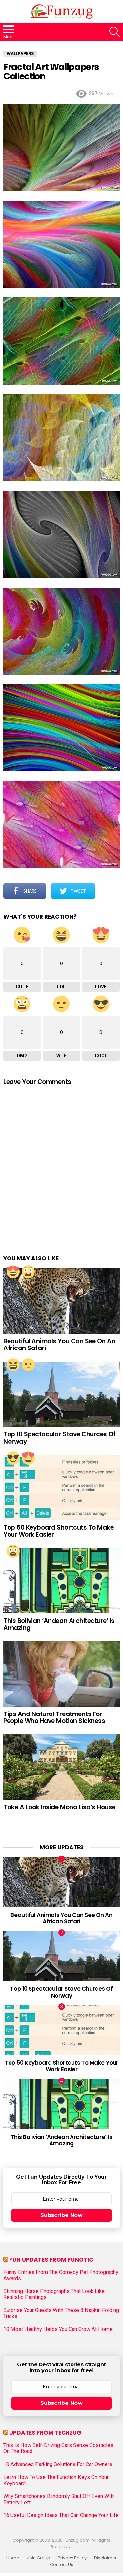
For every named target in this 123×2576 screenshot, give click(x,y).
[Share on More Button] (108, 891)
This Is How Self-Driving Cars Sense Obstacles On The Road (58, 2448)
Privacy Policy (72, 2558)
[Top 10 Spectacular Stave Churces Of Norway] (61, 1394)
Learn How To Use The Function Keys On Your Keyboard (56, 2480)
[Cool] (13, 1458)
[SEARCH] (114, 32)
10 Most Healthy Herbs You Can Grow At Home (58, 2329)
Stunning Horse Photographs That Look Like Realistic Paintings (54, 2294)
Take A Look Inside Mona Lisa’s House (59, 1807)
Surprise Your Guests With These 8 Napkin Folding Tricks (61, 2313)
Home (13, 2558)
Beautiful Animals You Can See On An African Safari (59, 1345)
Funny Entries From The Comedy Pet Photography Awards (61, 2275)
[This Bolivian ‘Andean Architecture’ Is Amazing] (61, 1581)
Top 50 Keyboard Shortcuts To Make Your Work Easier (58, 1531)
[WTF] (28, 1365)
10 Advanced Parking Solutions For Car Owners (58, 2464)
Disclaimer (105, 2558)
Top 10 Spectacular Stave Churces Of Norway (59, 1438)
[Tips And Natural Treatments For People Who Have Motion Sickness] (61, 1674)
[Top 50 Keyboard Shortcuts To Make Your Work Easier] (61, 1487)
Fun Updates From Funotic (51, 2260)
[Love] (13, 1272)
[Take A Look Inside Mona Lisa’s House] (61, 1767)
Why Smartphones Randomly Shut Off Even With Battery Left (59, 2499)
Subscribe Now (61, 2215)
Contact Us (61, 2565)
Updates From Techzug (45, 2433)
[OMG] (28, 1272)
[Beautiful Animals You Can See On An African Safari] (61, 1301)
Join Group (39, 2558)
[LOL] (13, 1365)
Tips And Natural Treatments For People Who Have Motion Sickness (54, 1717)
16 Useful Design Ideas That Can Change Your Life (61, 2515)
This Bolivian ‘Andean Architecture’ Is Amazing (59, 1624)
